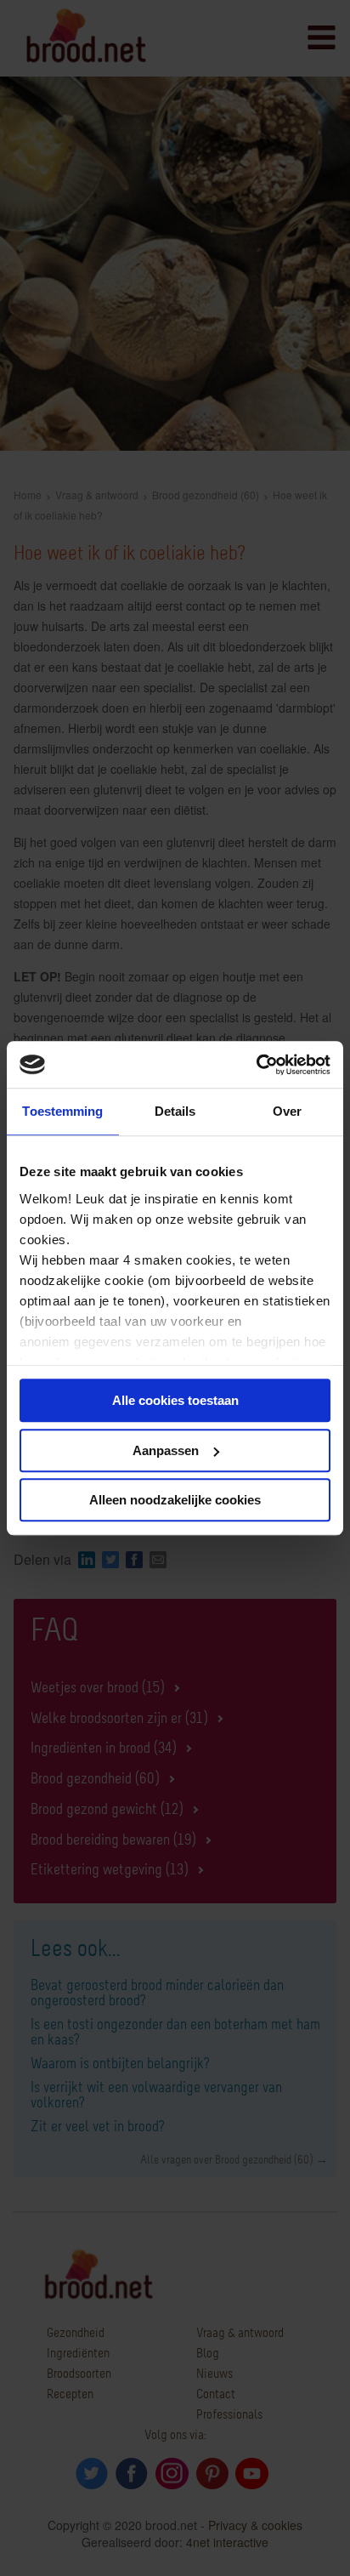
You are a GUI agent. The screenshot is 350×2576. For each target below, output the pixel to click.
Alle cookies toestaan (175, 1400)
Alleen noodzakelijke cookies (175, 1500)
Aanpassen (166, 1450)
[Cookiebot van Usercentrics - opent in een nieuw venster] (256, 1065)
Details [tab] (175, 1111)
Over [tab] (287, 1111)
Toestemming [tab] (62, 1111)
